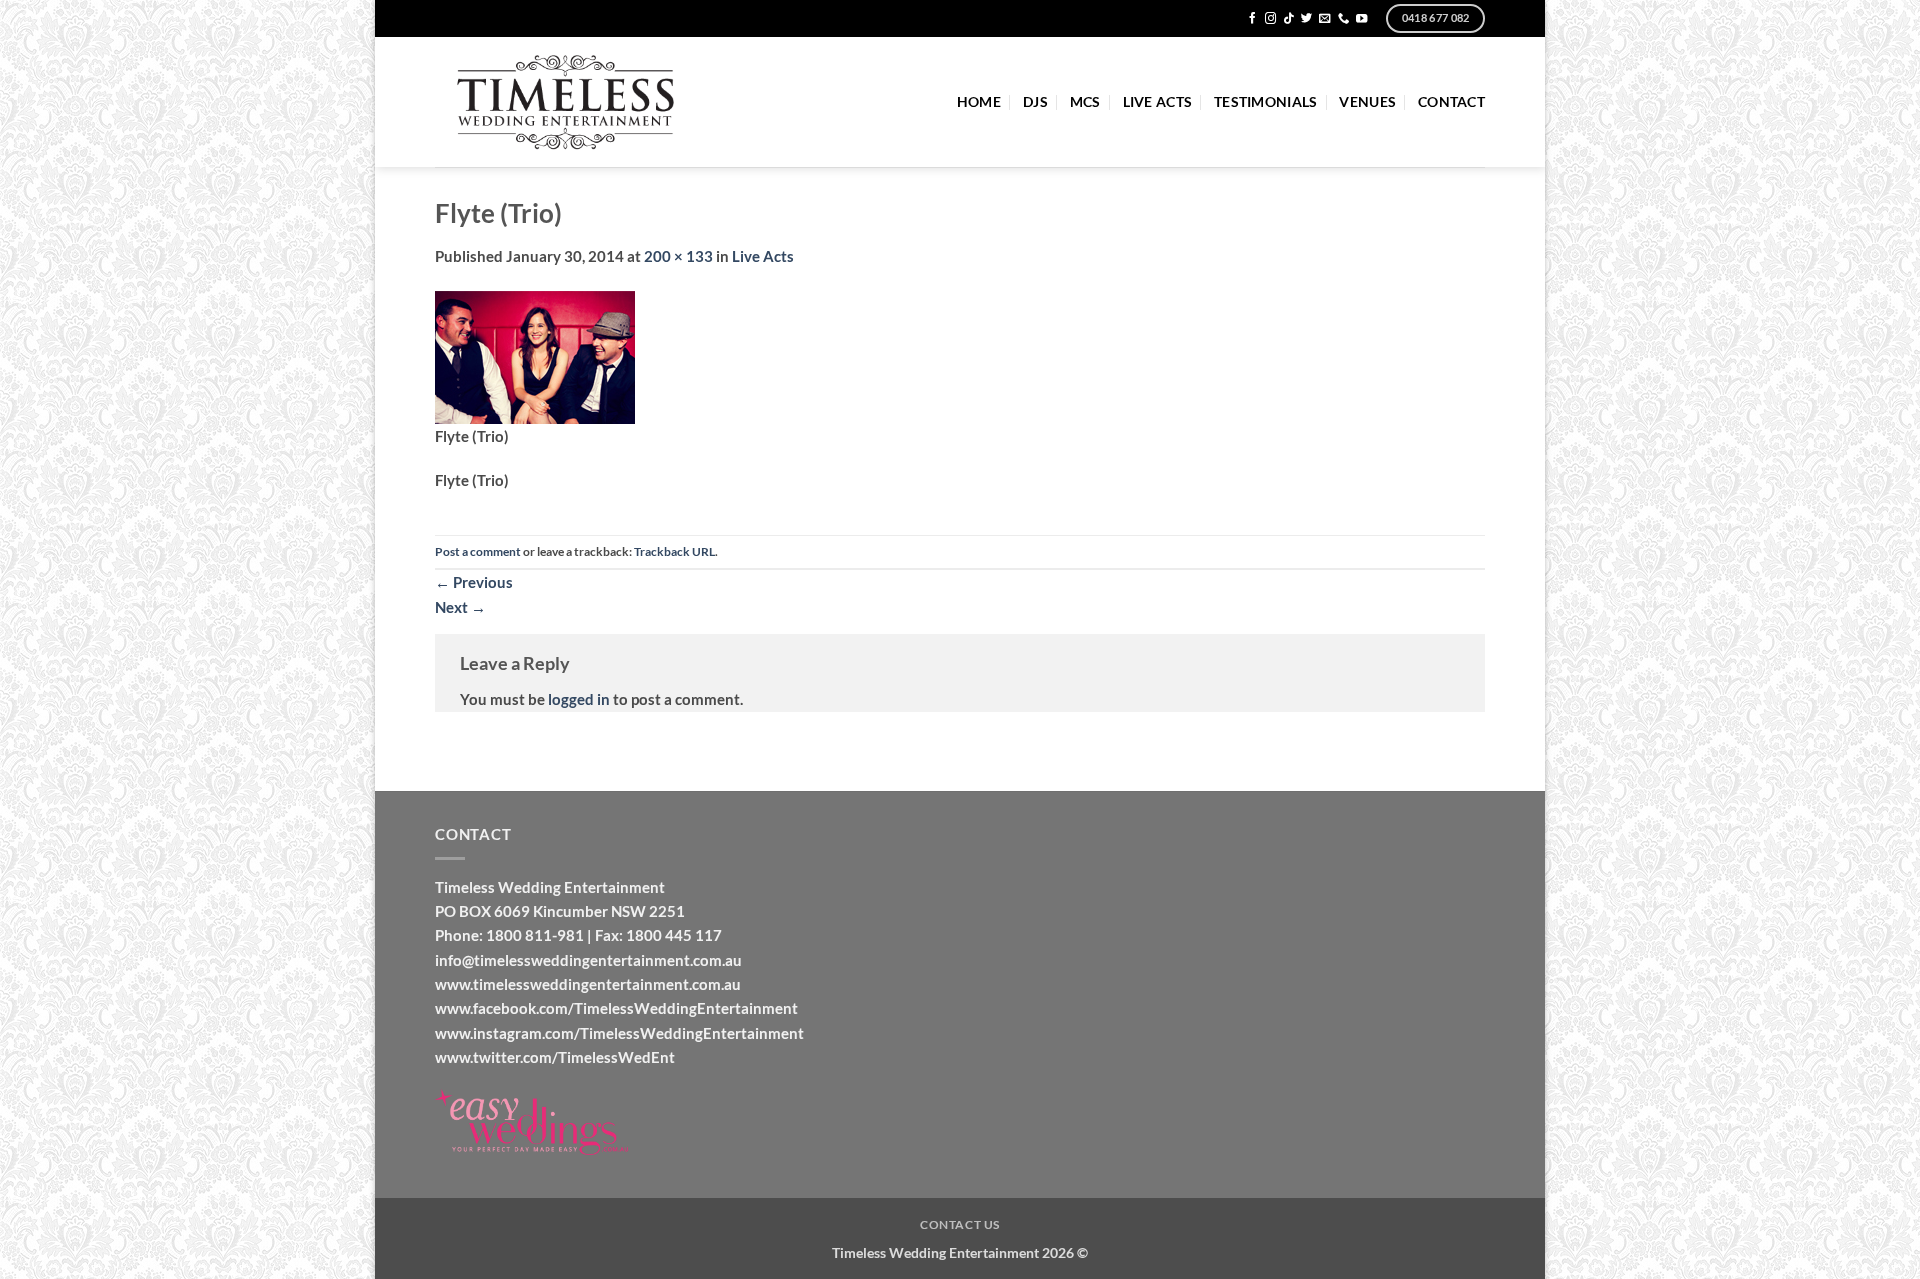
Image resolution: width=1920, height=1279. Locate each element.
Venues (1367, 101)
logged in (579, 699)
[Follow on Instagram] (1270, 19)
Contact (1451, 101)
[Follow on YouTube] (1361, 19)
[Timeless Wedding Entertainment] (567, 102)
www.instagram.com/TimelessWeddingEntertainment (619, 1033)
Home (979, 101)
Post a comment (478, 551)
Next (460, 607)
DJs (1035, 101)
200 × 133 (678, 256)
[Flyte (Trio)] (535, 355)
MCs (1085, 101)
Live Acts (1157, 101)
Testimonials (1265, 101)
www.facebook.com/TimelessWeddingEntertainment (616, 1008)
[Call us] (1343, 19)
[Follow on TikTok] (1288, 19)
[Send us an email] (1324, 19)
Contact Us (960, 1224)
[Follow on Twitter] (1306, 19)
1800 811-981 (535, 935)
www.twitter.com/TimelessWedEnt (555, 1057)
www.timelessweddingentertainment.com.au (588, 984)
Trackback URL (674, 551)
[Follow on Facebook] (1252, 19)
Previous (474, 582)
